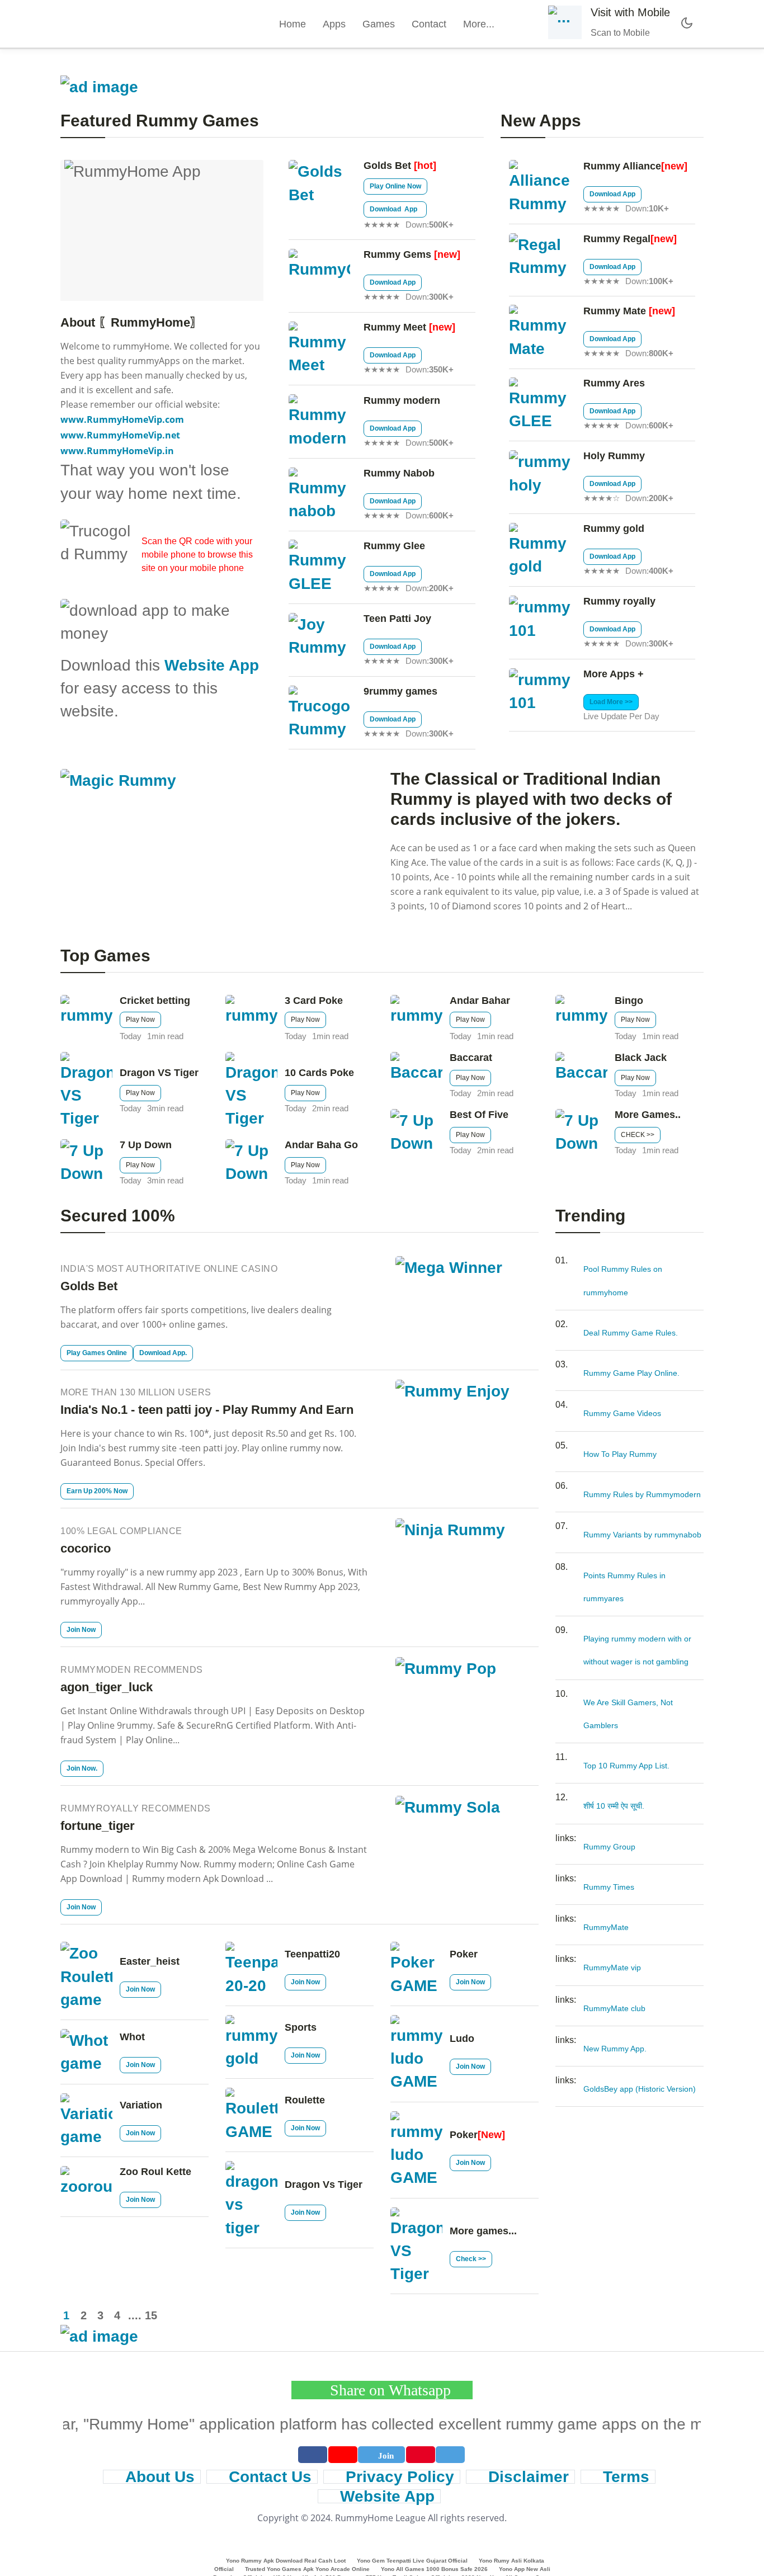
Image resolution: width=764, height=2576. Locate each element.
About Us (160, 2477)
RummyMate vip (612, 1968)
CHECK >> (638, 1135)
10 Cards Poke (319, 1073)
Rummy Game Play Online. (631, 1373)
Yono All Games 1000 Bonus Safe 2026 (434, 2569)
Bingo (629, 1001)
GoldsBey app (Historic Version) (640, 2089)
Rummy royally (619, 601)
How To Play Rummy (620, 1454)
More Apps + (614, 674)
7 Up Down (146, 1145)
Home (293, 24)
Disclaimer (529, 2477)
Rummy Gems (412, 254)
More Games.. (648, 1115)
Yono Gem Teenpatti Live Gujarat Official (412, 2561)
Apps (334, 24)
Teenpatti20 (312, 1954)
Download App (395, 209)
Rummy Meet (409, 327)
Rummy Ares (614, 383)
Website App (212, 665)
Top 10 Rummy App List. (626, 1766)
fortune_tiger (98, 1826)
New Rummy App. (615, 2049)
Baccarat (471, 1058)
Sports (301, 2027)
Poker (464, 1954)
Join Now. (82, 1768)
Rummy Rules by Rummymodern (642, 1494)
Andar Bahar (480, 1001)
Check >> (471, 2259)
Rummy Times (609, 1887)
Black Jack (641, 1058)
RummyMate (606, 1927)
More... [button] (480, 24)
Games (379, 24)
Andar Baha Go (321, 1145)
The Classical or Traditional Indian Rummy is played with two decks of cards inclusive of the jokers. (531, 799)
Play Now (140, 1020)
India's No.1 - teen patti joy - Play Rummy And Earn (207, 1410)
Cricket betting (155, 1001)
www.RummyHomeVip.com (122, 419)
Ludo (462, 2039)
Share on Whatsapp (388, 2390)
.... (134, 2315)
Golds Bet (400, 166)
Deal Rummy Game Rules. (631, 1333)
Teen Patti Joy (397, 619)
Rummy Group (609, 1847)
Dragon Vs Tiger (324, 2185)
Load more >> (611, 702)
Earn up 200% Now (97, 1491)
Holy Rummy (614, 456)
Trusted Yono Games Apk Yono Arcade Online (307, 2569)
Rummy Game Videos (622, 1413)
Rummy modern (402, 400)
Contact (429, 24)
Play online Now (395, 186)
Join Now (81, 1630)
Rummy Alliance (635, 166)
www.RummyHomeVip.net (120, 435)
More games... (483, 2231)
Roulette (305, 2100)
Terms (626, 2477)
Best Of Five (479, 1115)
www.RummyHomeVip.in (117, 451)
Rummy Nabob (399, 473)
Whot (132, 2037)
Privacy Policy (400, 2477)
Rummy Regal (630, 239)
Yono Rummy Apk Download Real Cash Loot (286, 2561)
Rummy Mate (629, 311)
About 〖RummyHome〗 (131, 322)
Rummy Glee (394, 546)
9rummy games (400, 691)
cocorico (86, 1548)
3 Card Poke (314, 1001)
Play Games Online (97, 1353)
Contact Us (270, 2477)
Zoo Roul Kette (155, 2172)
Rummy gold (614, 529)
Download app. (163, 1353)
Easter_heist (150, 1961)
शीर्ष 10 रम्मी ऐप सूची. (614, 1806)
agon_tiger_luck (107, 1687)
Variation (141, 2105)
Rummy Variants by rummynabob (642, 1535)
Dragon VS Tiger (159, 1073)
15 (150, 2315)
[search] (526, 24)
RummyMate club (614, 2008)
